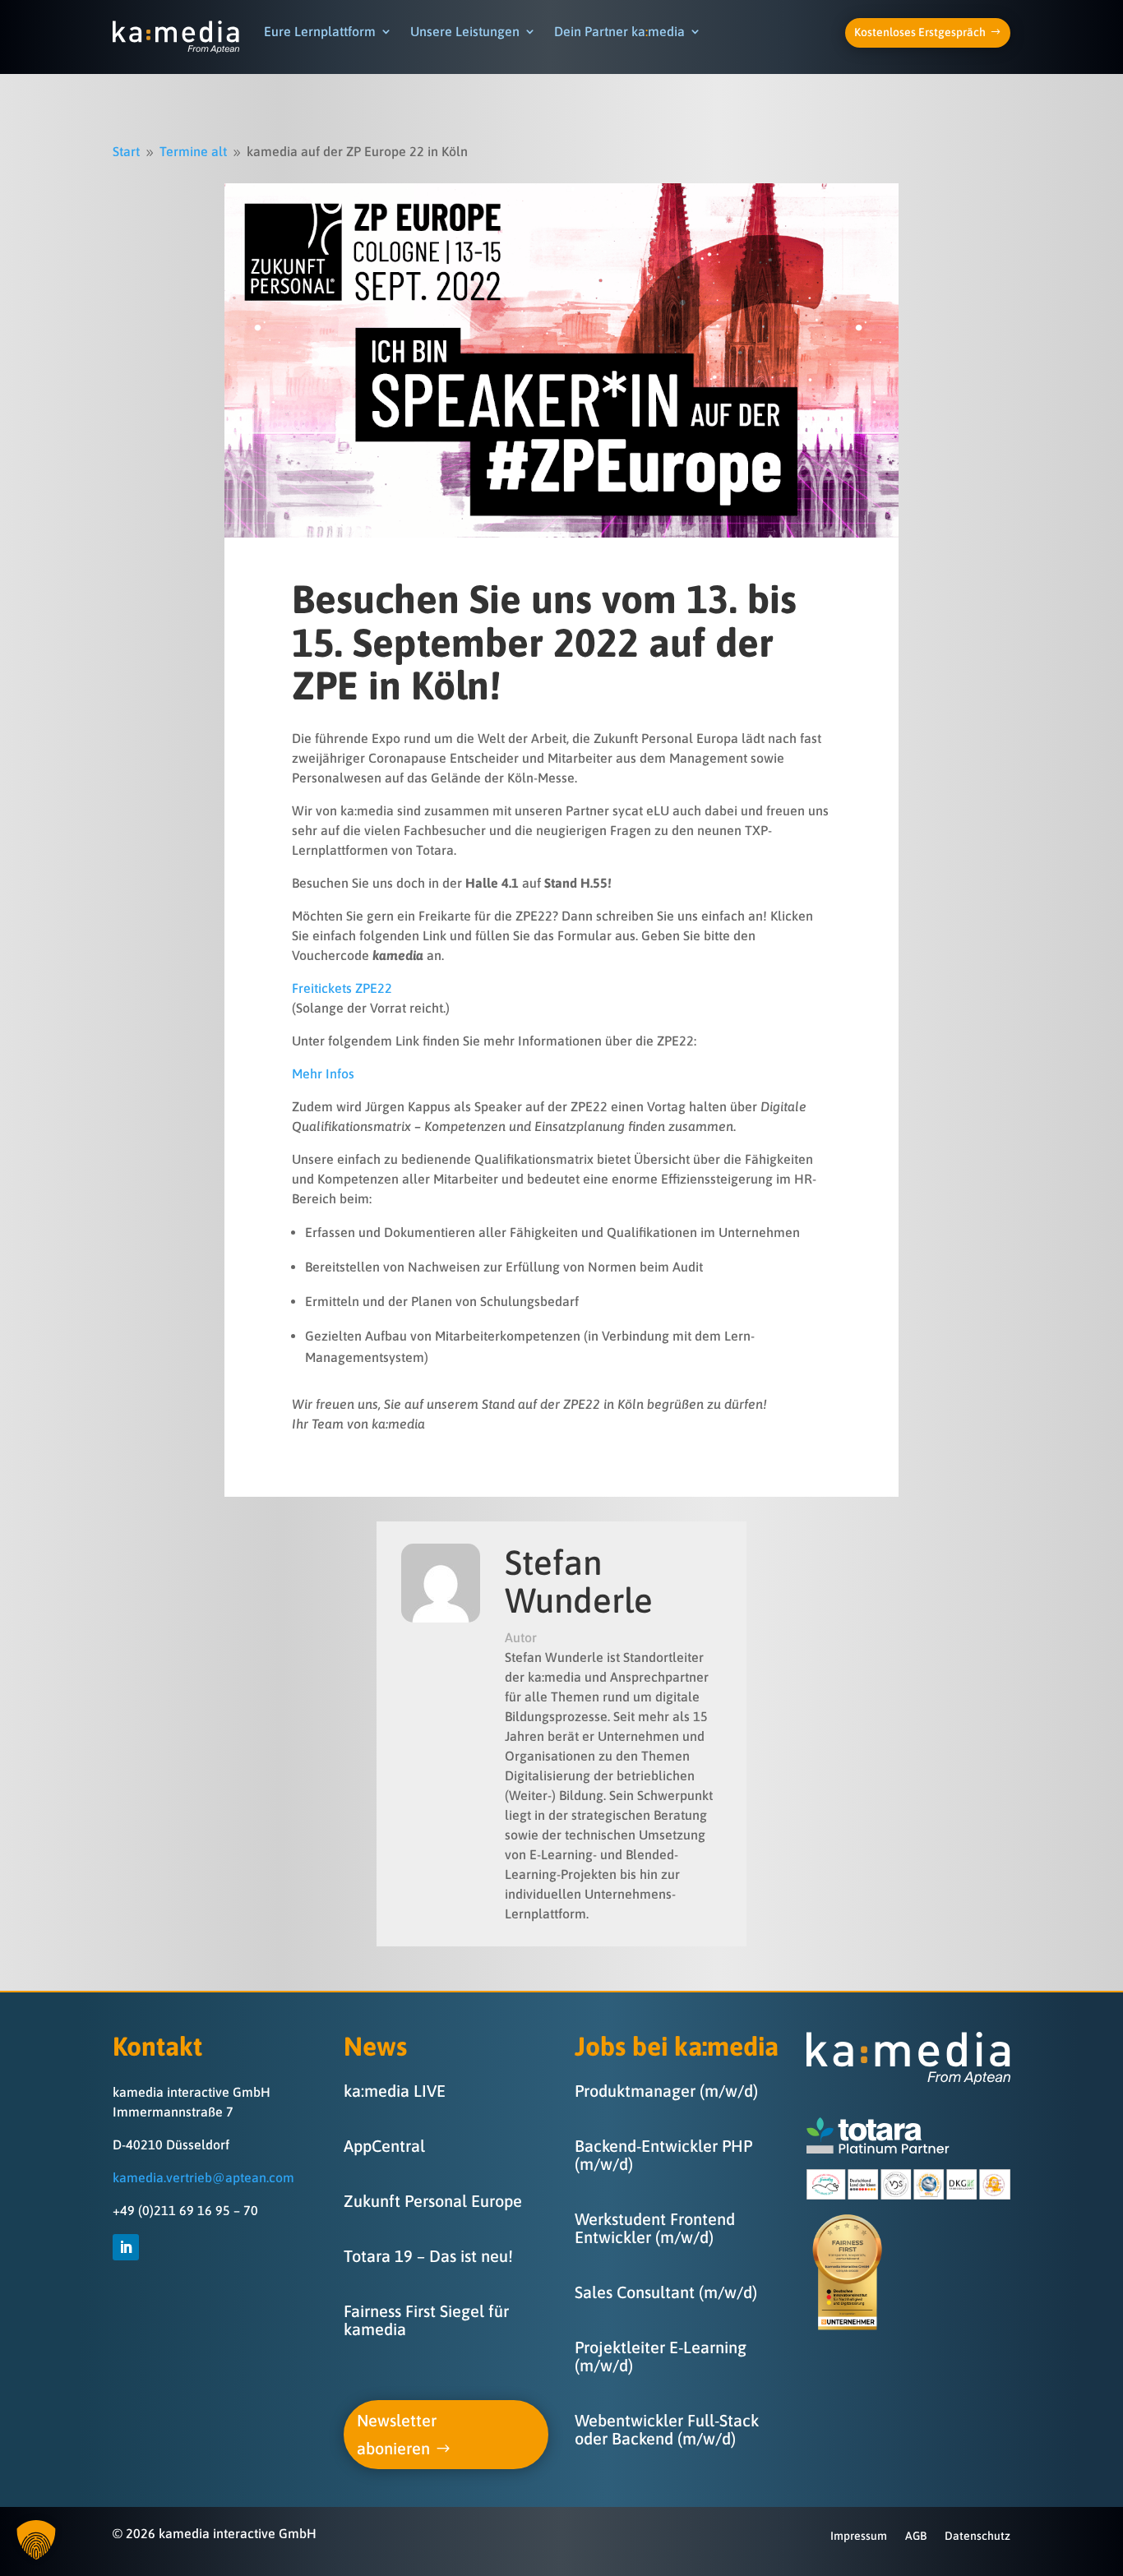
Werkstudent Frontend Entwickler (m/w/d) (655, 2228)
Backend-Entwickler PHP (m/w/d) (663, 2155)
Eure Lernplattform (320, 31)
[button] (36, 2540)
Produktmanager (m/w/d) (666, 2091)
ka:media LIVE (395, 2091)
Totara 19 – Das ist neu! (428, 2256)
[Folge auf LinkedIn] (126, 2247)
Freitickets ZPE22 (342, 988)
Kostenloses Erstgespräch (920, 32)
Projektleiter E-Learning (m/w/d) (661, 2356)
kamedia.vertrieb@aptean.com (203, 2177)
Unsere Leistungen (465, 31)
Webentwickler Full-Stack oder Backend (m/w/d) (667, 2429)
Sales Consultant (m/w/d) (666, 2292)
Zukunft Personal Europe (433, 2201)
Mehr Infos (323, 1073)
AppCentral (384, 2146)
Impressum (859, 2536)
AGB (916, 2536)
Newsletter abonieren (397, 2434)
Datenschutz (977, 2536)
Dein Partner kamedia (619, 31)
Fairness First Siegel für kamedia (426, 2320)
